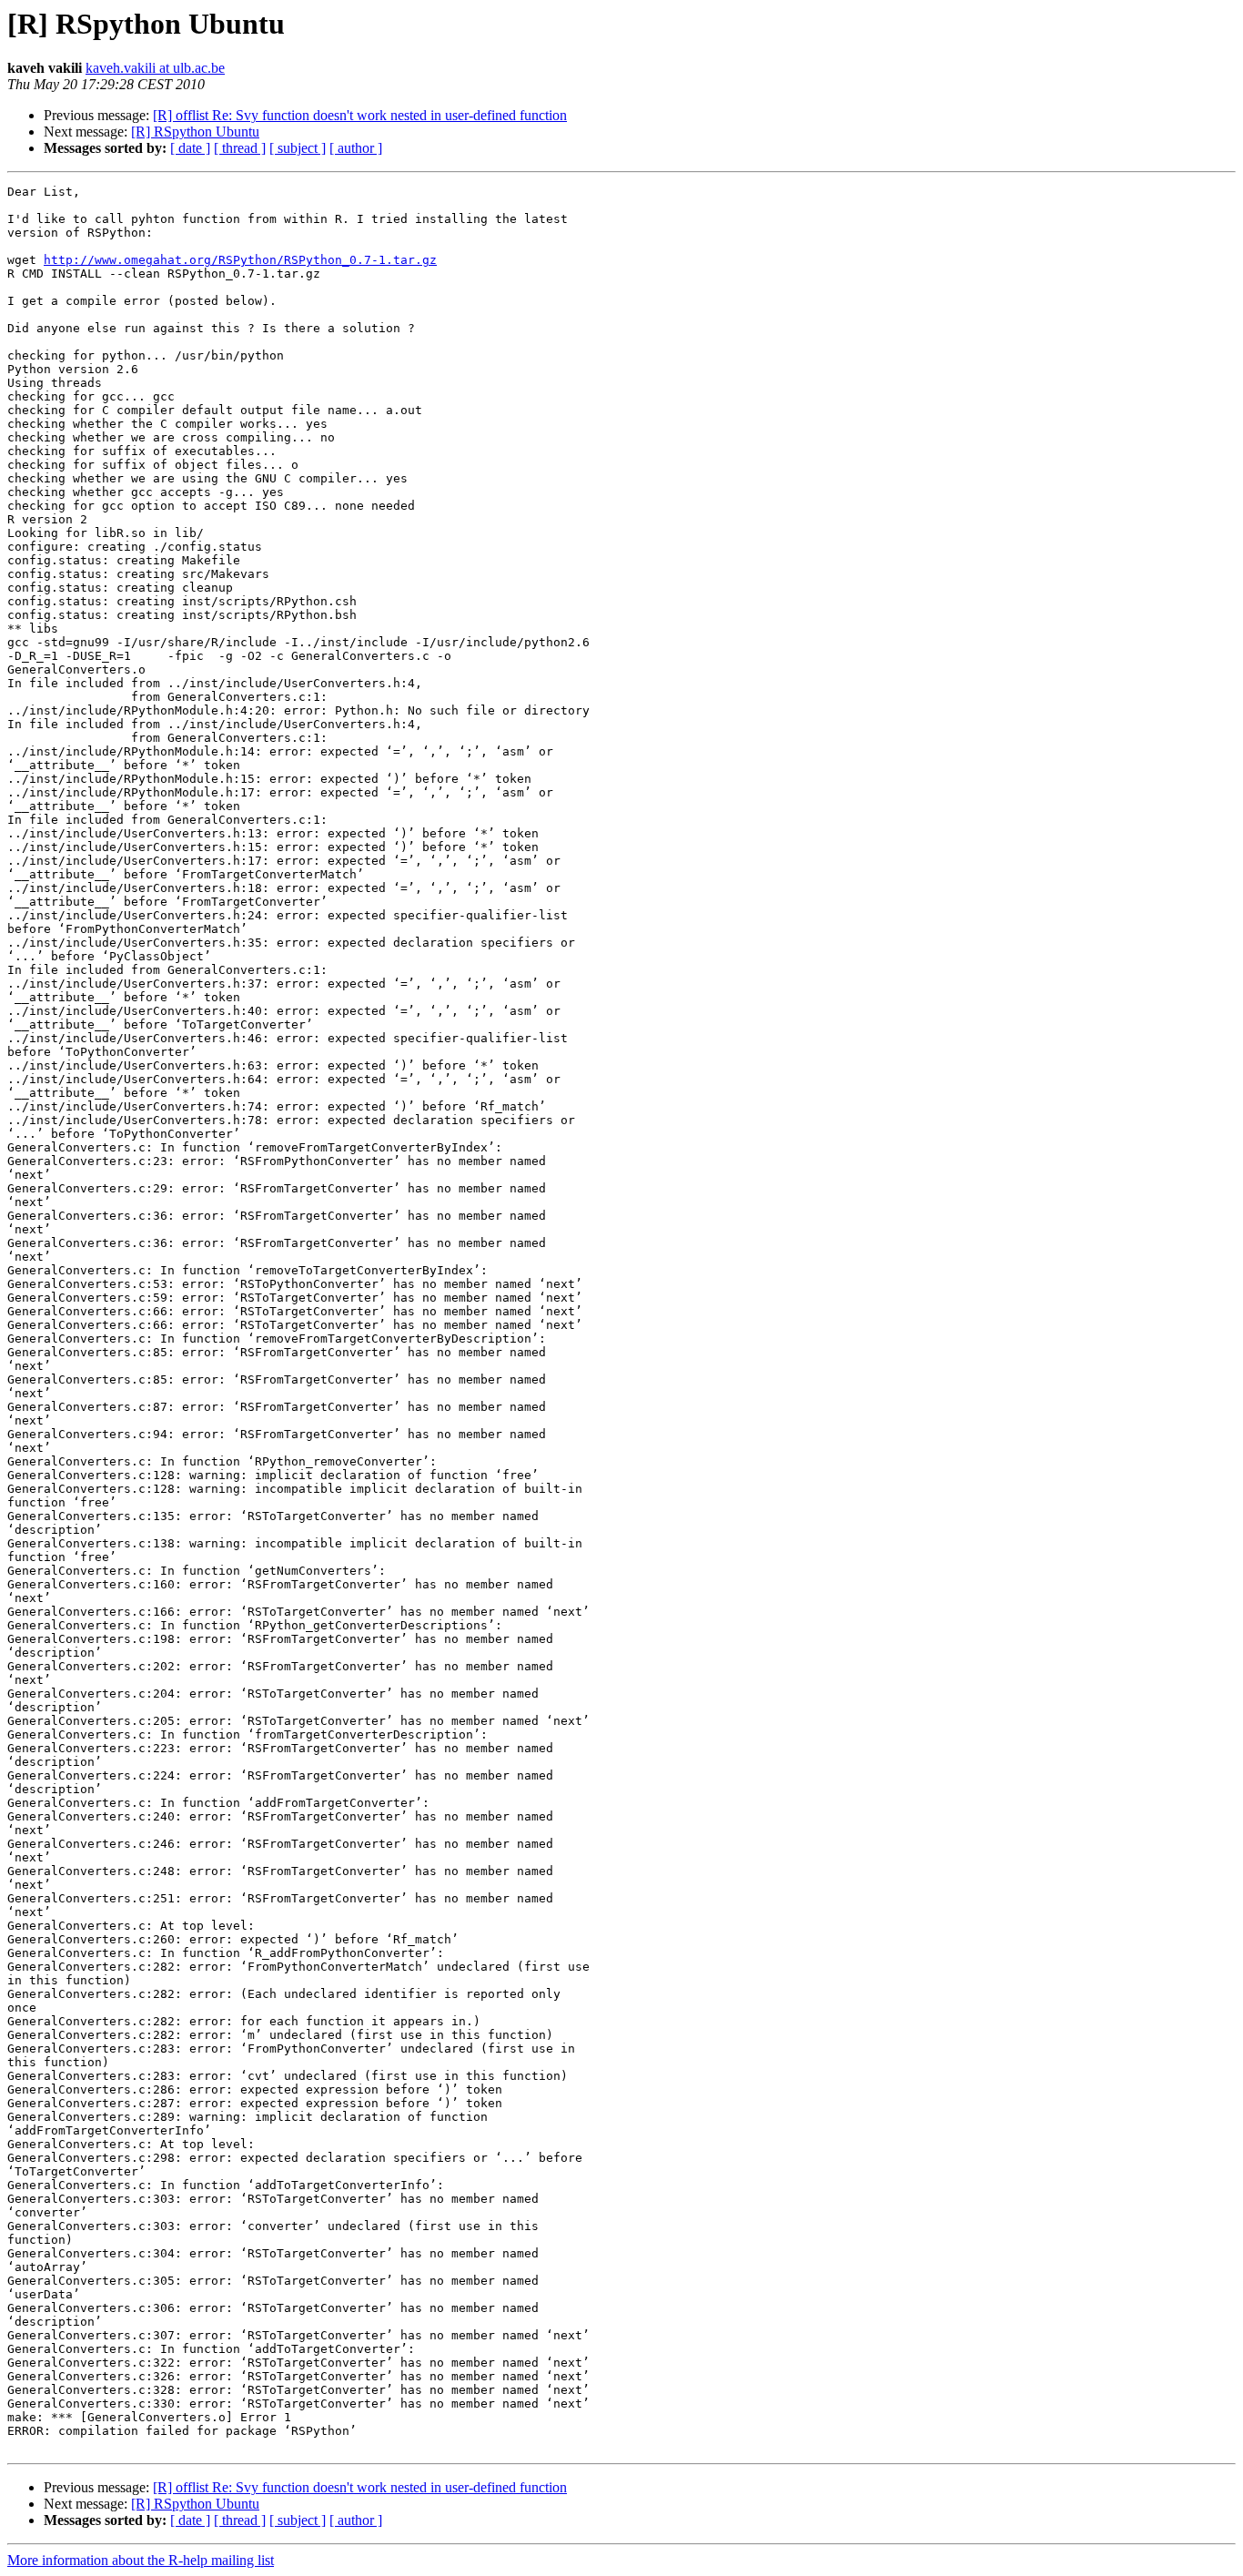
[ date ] (190, 148)
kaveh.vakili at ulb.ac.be (155, 68)
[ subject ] (298, 148)
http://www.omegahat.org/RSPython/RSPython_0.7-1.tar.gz (240, 260)
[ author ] (356, 148)
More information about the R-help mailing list (141, 2560)
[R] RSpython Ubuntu (195, 132)
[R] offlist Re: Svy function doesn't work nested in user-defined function (360, 115)
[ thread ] (240, 148)
